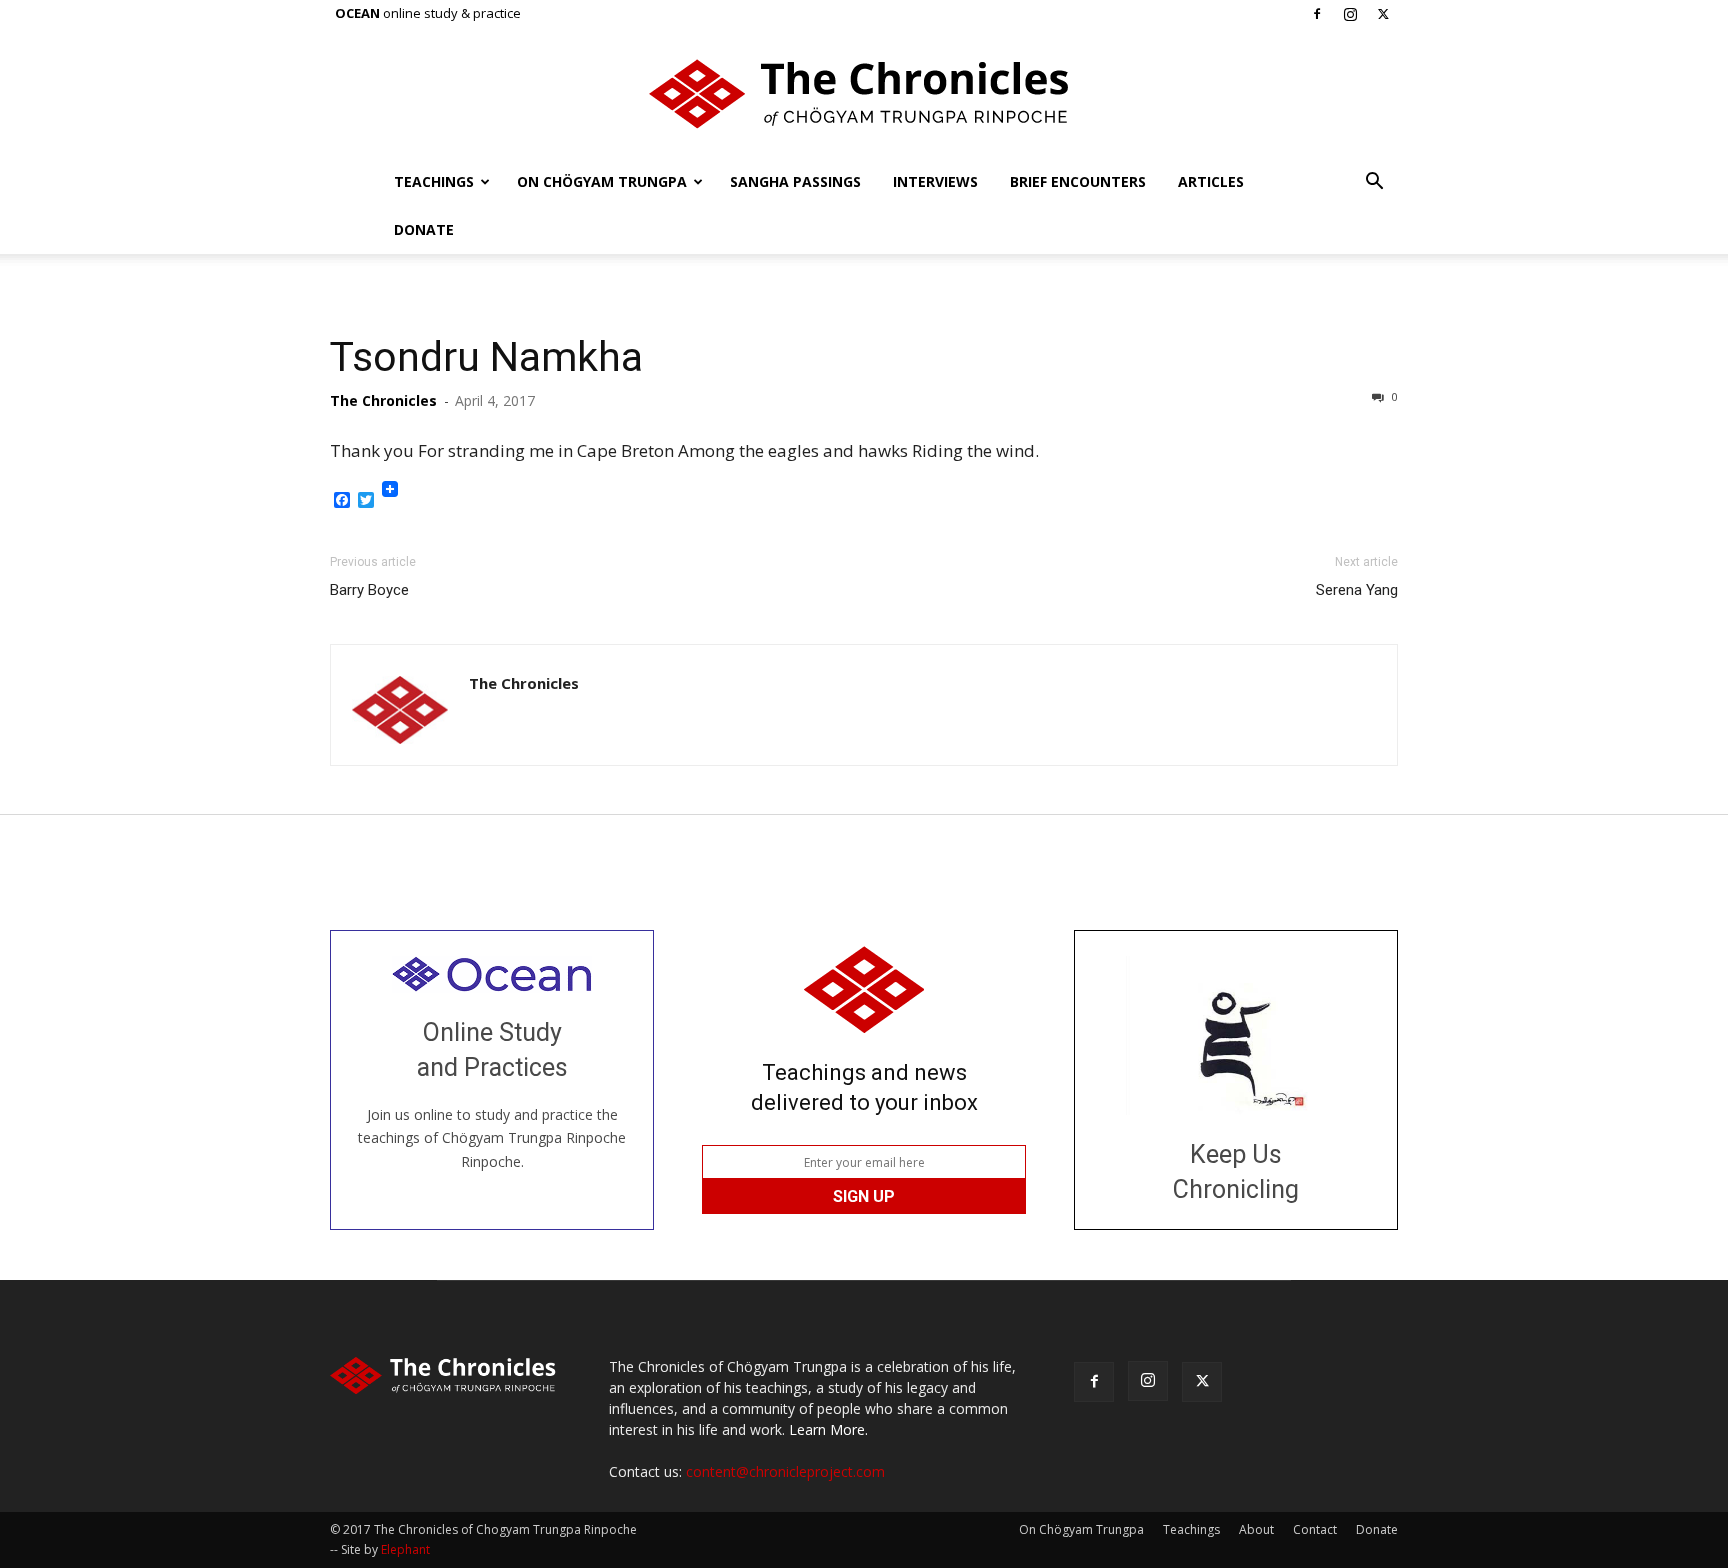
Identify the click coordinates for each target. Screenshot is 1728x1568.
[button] (1374, 183)
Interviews (935, 181)
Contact (1315, 1529)
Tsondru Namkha (486, 357)
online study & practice (428, 13)
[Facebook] (1317, 14)
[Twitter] (1383, 14)
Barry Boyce (369, 590)
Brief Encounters (1078, 181)
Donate (424, 229)
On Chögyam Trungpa (602, 181)
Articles (1211, 181)
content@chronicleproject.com (785, 1471)
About (1256, 1529)
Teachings (434, 181)
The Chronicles (383, 400)
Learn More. (828, 1429)
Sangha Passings (795, 181)
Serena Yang (1357, 590)
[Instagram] (1350, 14)
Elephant (405, 1549)
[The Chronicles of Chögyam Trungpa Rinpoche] (864, 94)
